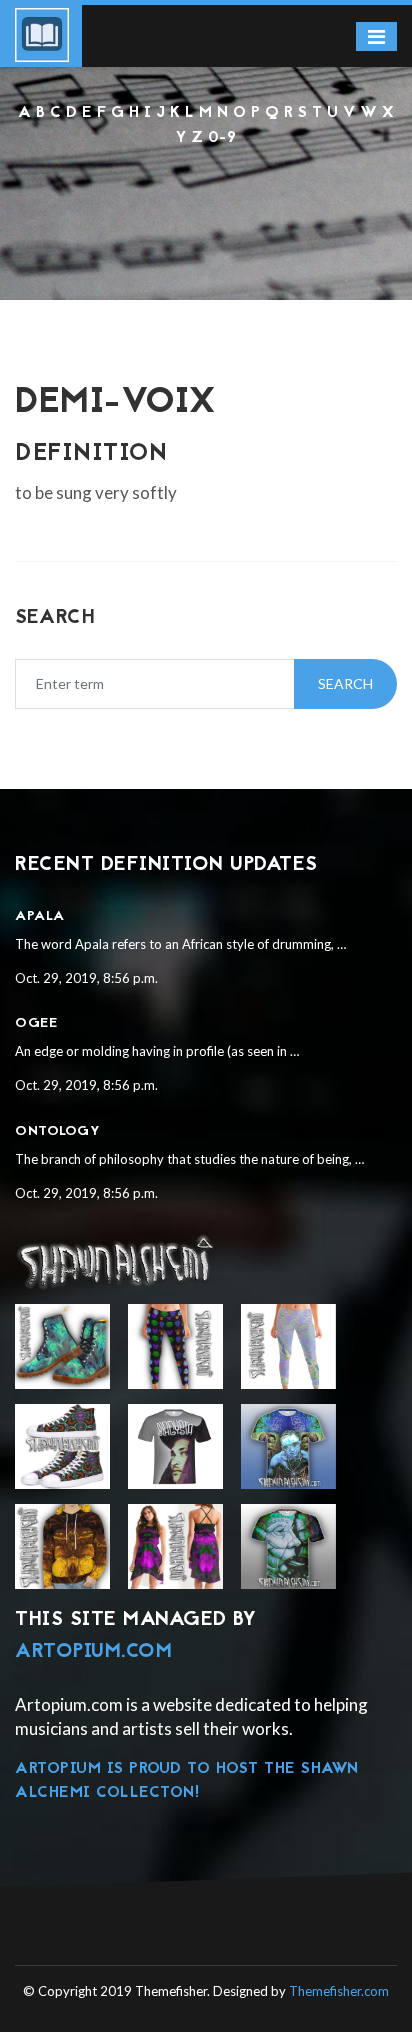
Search (345, 683)
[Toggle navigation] (376, 36)
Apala (40, 916)
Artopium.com (93, 1652)
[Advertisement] (206, 204)
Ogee (36, 1023)
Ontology (57, 1131)
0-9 (222, 138)
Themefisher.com (339, 1991)
